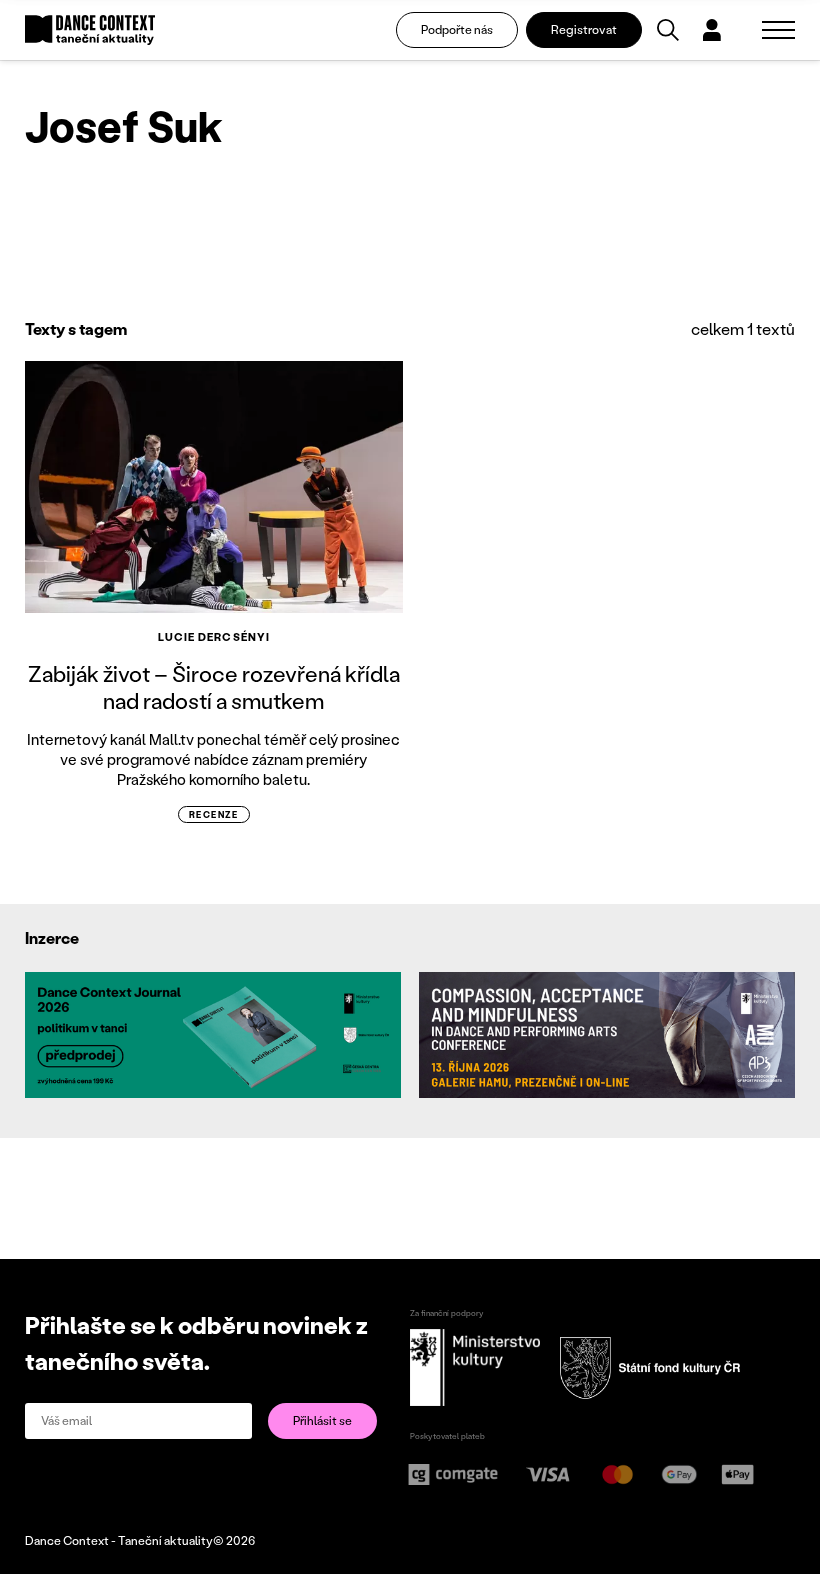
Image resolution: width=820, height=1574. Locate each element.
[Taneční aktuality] (90, 30)
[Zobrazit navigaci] (778, 30)
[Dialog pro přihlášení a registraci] (712, 30)
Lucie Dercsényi (214, 637)
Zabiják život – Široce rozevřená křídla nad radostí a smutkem (214, 686)
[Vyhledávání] (668, 30)
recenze (214, 814)
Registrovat (584, 29)
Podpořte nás (457, 29)
